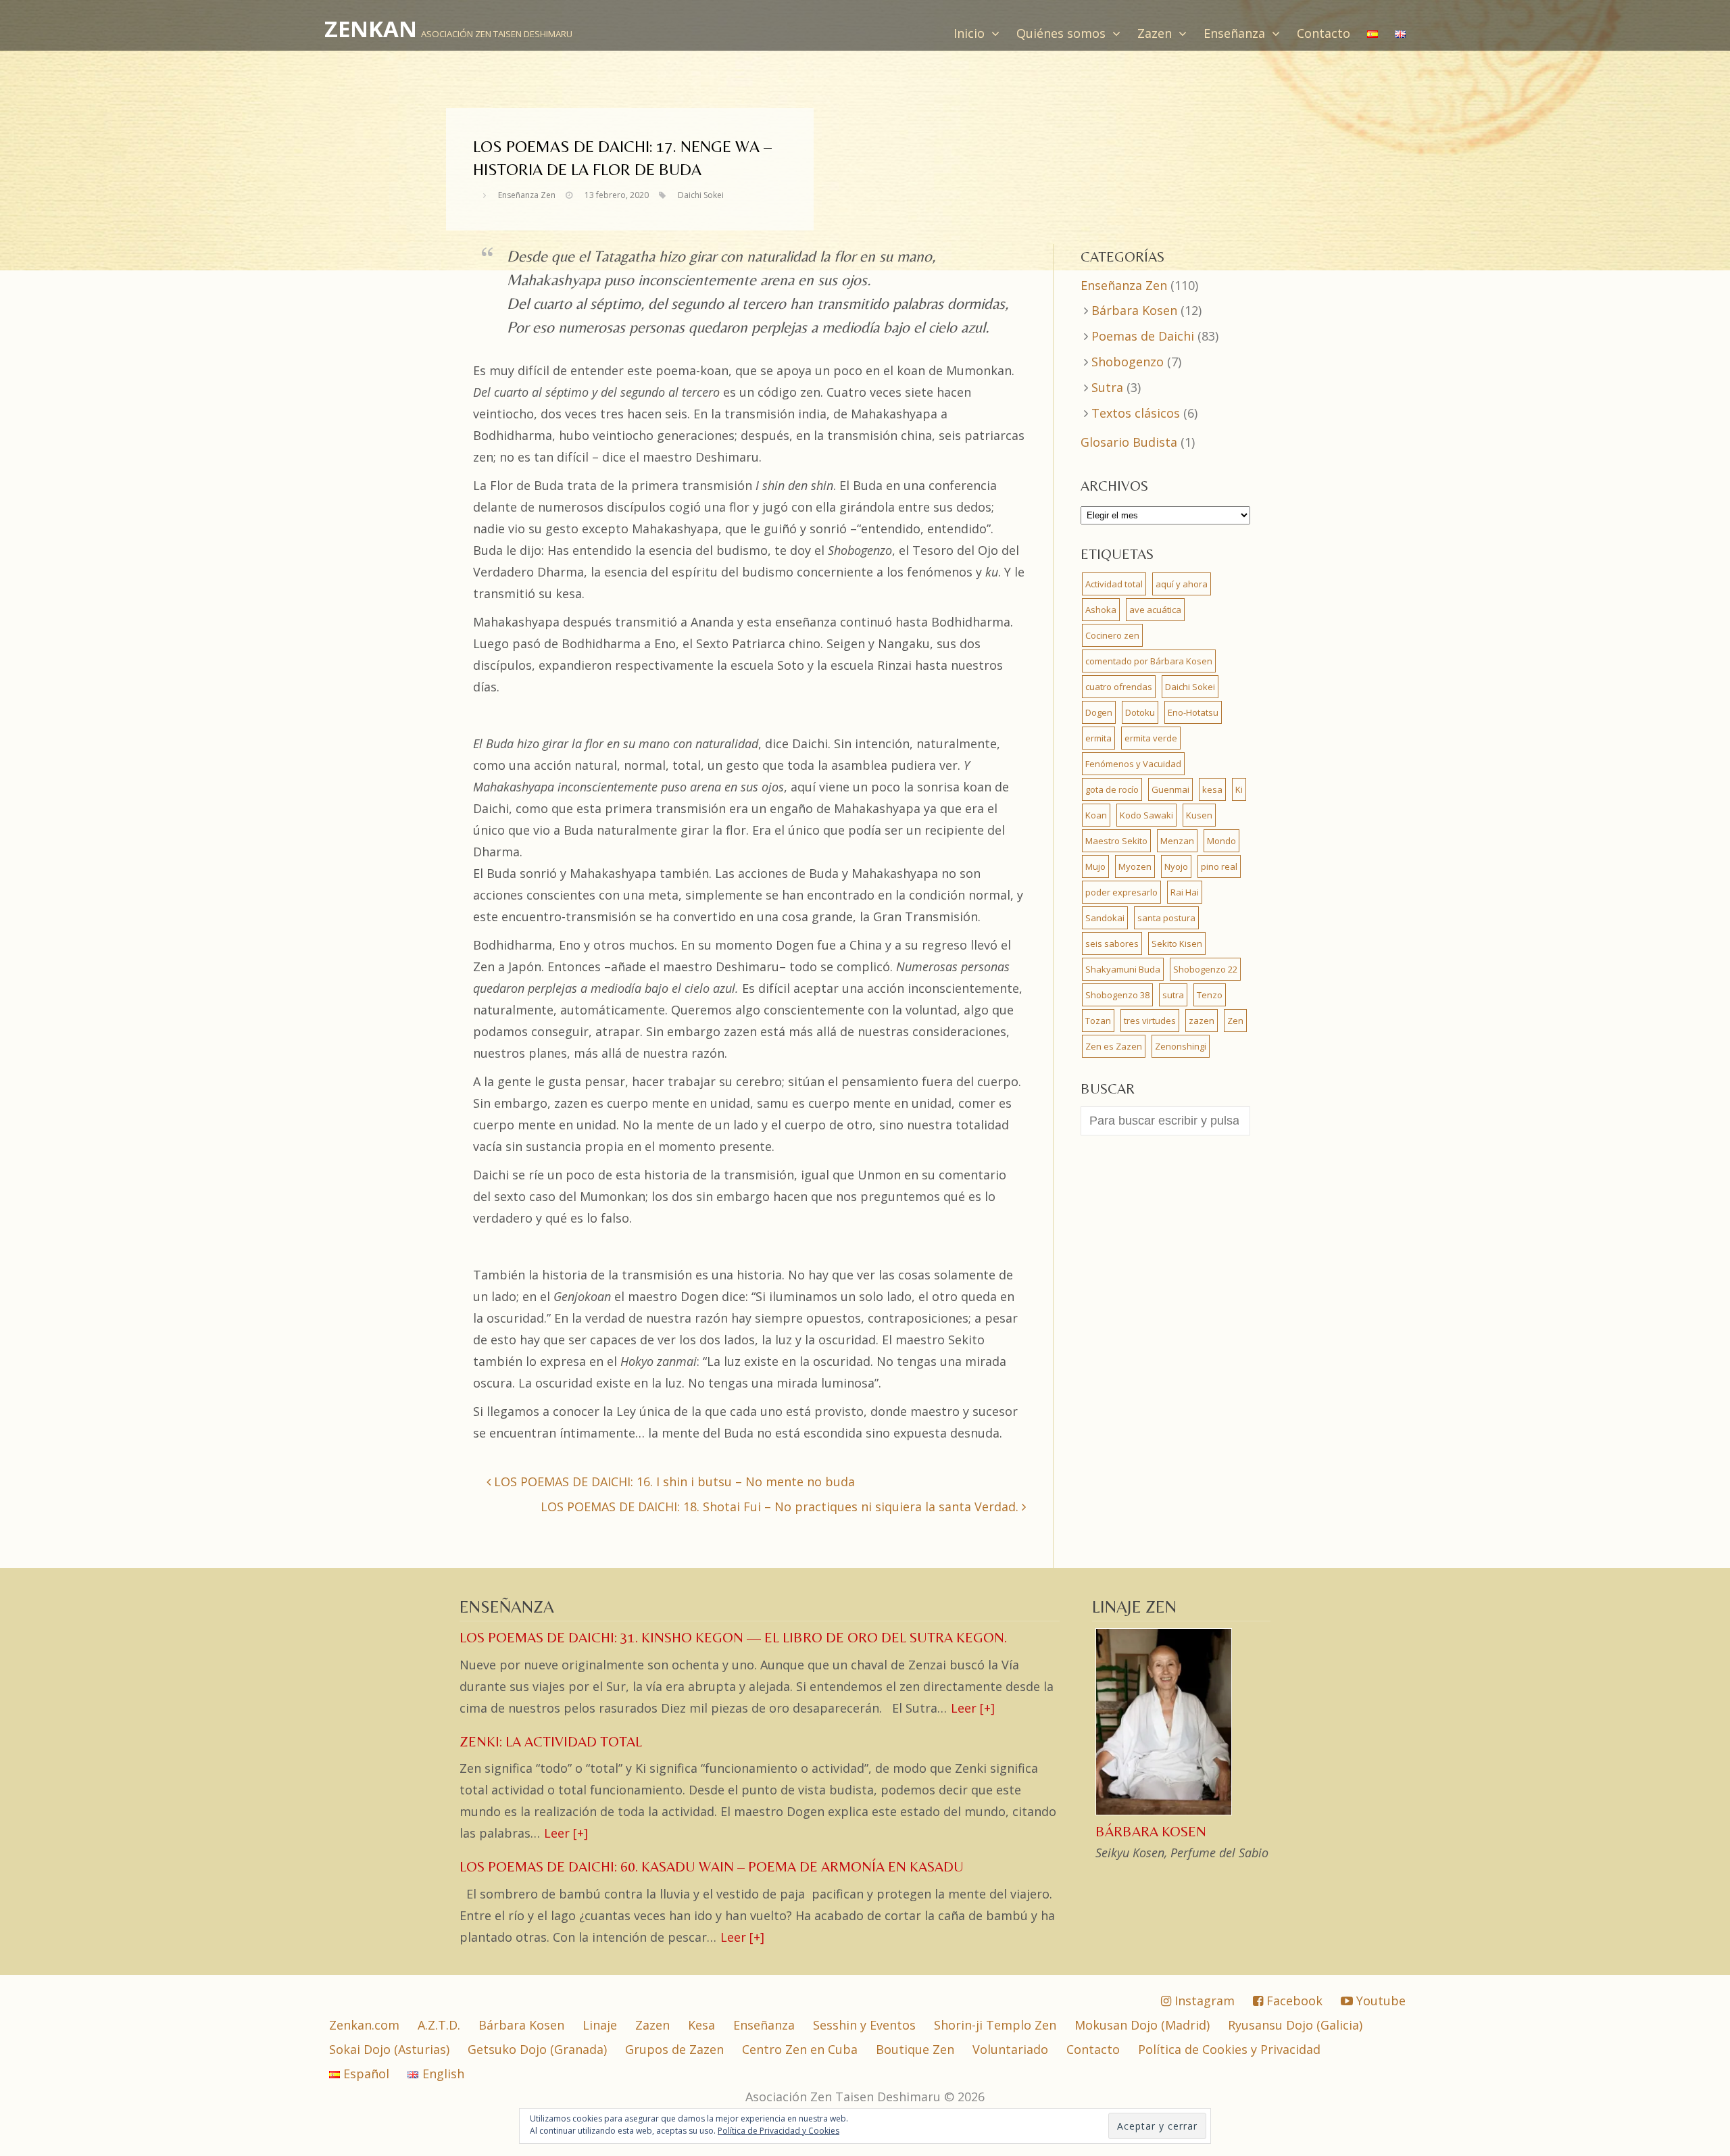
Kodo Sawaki (1146, 815)
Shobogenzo (1128, 362)
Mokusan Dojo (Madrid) (1142, 2025)
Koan (1096, 815)
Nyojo (1176, 866)
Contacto (1324, 33)
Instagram (1203, 2001)
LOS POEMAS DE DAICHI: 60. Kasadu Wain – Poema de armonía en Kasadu (712, 1867)
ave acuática (1155, 610)
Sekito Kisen (1177, 944)
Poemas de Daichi (1143, 336)
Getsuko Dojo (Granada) (537, 2049)
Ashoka (1101, 610)
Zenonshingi (1181, 1046)
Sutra (1107, 387)
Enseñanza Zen (527, 195)
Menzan (1177, 841)
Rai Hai (1185, 892)
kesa (1212, 789)
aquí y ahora (1182, 584)
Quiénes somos (1063, 33)
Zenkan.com (364, 2025)
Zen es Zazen (1114, 1046)
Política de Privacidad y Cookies (778, 2131)
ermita (1098, 738)
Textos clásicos (1136, 413)
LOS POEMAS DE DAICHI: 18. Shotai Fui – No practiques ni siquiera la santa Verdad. (781, 1506)
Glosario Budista (1129, 442)
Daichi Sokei (701, 195)
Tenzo (1210, 995)
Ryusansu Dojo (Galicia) (1295, 2025)
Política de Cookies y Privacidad (1229, 2049)
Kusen (1199, 815)
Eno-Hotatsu (1193, 712)
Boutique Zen (915, 2049)
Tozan (1098, 1021)
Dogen (1099, 712)
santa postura (1166, 918)
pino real (1219, 866)
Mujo (1095, 866)
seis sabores (1112, 944)
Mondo (1221, 841)
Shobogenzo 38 (1117, 995)
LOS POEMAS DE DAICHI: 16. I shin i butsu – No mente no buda (673, 1481)
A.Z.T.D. (439, 2025)
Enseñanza (1236, 33)
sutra (1173, 995)
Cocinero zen (1112, 635)
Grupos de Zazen (674, 2049)
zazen (1202, 1021)
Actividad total (1114, 584)
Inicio (971, 33)
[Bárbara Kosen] (1165, 1813)
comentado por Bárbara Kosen (1149, 661)
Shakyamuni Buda (1123, 969)
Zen (1235, 1021)
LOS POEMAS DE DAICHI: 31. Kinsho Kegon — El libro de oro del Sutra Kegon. (733, 1638)
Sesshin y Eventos (864, 2025)
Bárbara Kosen (1134, 310)
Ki (1239, 789)
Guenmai (1170, 789)
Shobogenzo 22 (1205, 969)
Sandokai (1105, 918)
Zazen (1156, 33)
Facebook (1293, 2001)
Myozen (1135, 866)
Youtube (1379, 2001)
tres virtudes (1150, 1021)
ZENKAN (371, 29)
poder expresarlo (1121, 892)
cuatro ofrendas (1119, 687)
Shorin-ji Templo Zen (995, 2025)
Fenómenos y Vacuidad (1133, 764)
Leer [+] (973, 1708)
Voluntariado (1010, 2049)
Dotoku (1140, 712)
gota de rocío (1112, 789)
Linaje (600, 2025)
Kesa (701, 2025)
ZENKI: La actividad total (551, 1742)
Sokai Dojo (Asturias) (389, 2049)
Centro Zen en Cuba (800, 2049)
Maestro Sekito (1116, 841)
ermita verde (1151, 738)
